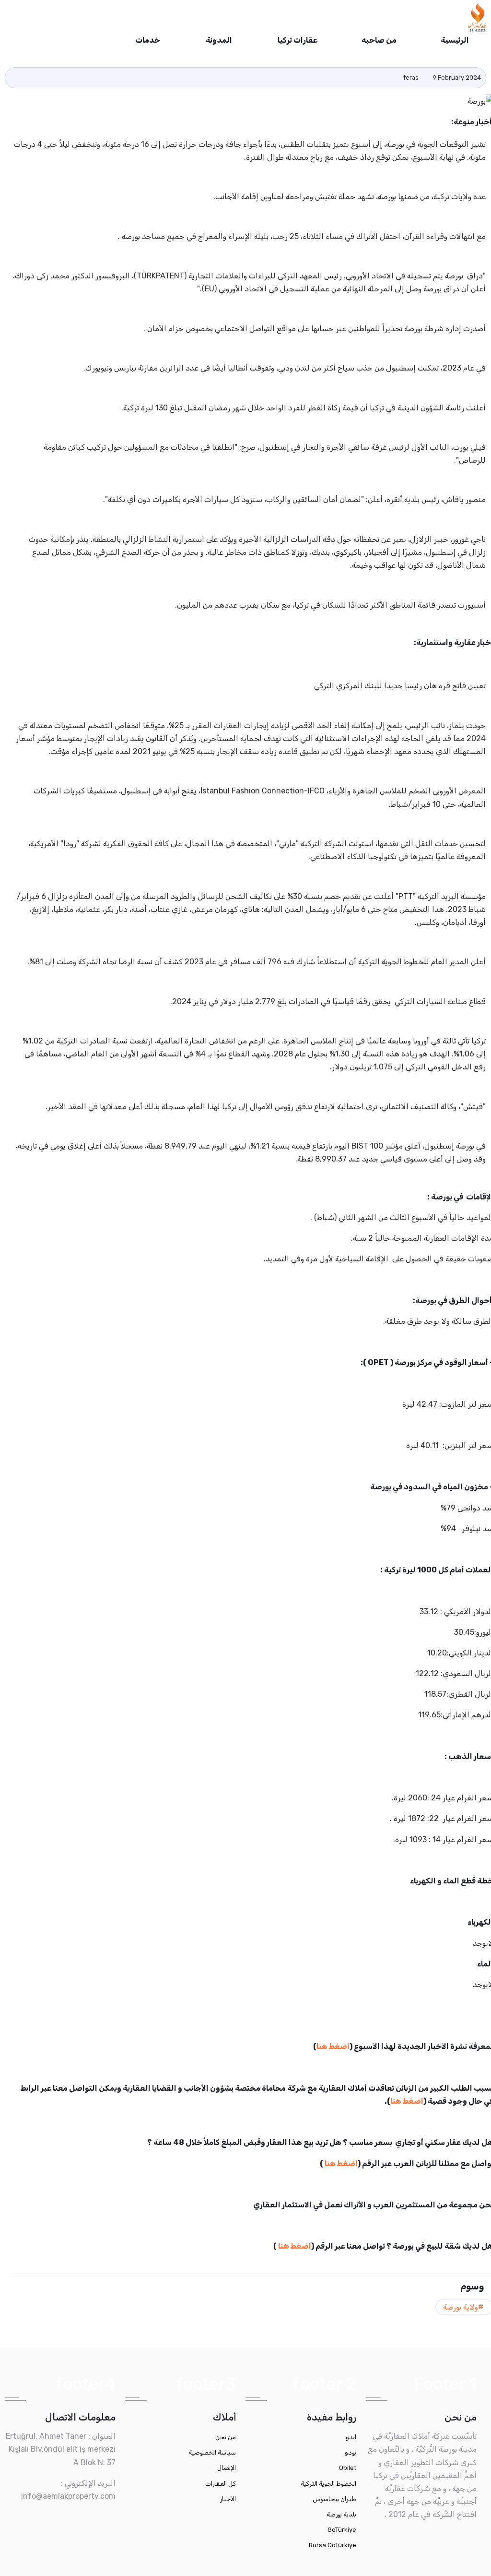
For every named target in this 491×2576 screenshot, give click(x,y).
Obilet (348, 2468)
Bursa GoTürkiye (333, 2545)
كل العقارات (221, 2484)
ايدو (351, 2437)
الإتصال (227, 2468)
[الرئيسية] (477, 17)
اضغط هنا (333, 2046)
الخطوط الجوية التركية (328, 2484)
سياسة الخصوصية (212, 2452)
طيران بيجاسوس (334, 2499)
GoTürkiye (342, 2530)
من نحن (226, 2437)
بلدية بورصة (341, 2514)
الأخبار (228, 2499)
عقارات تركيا (297, 40)
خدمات (147, 40)
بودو (351, 2452)
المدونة (218, 40)
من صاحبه (379, 40)
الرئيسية (455, 40)
